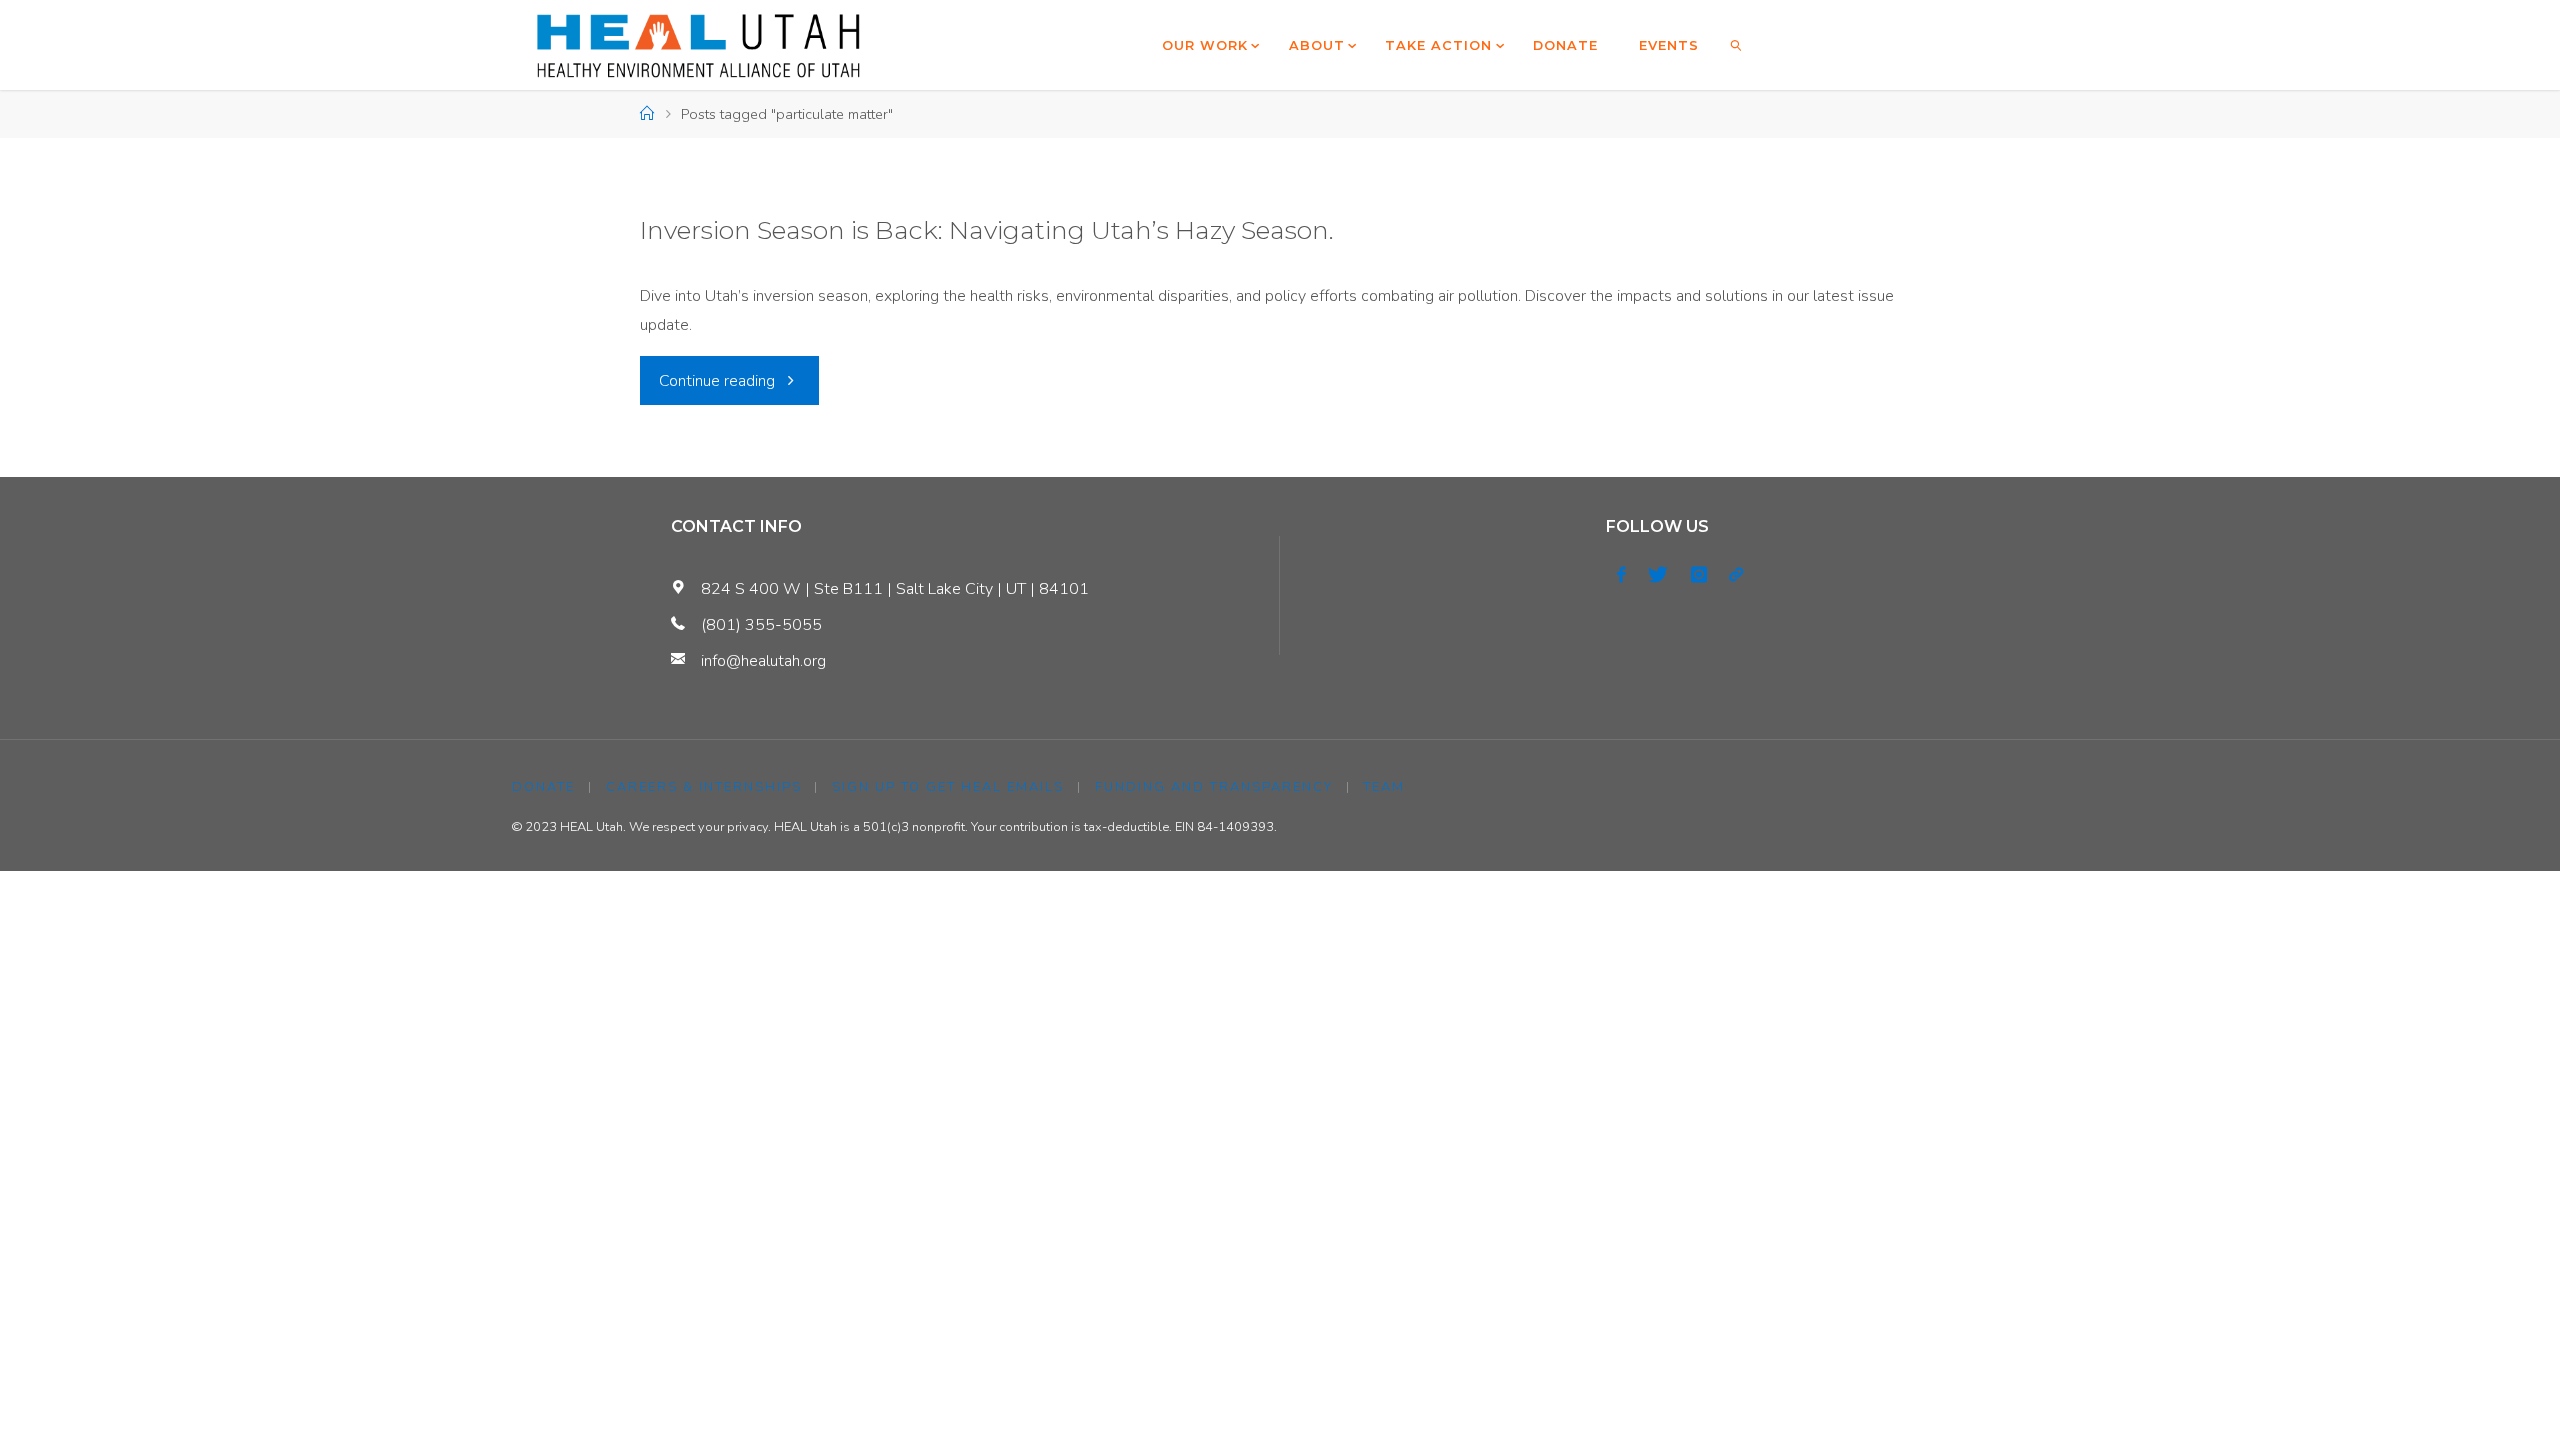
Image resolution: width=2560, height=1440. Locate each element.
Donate (543, 787)
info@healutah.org (763, 661)
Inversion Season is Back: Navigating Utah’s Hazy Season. (987, 230)
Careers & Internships (704, 787)
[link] (1737, 45)
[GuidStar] (1736, 575)
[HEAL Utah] (698, 45)
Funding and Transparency (1214, 787)
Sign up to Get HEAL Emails (948, 787)
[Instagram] (1699, 575)
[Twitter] (1658, 575)
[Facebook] (1621, 575)
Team (1384, 787)
